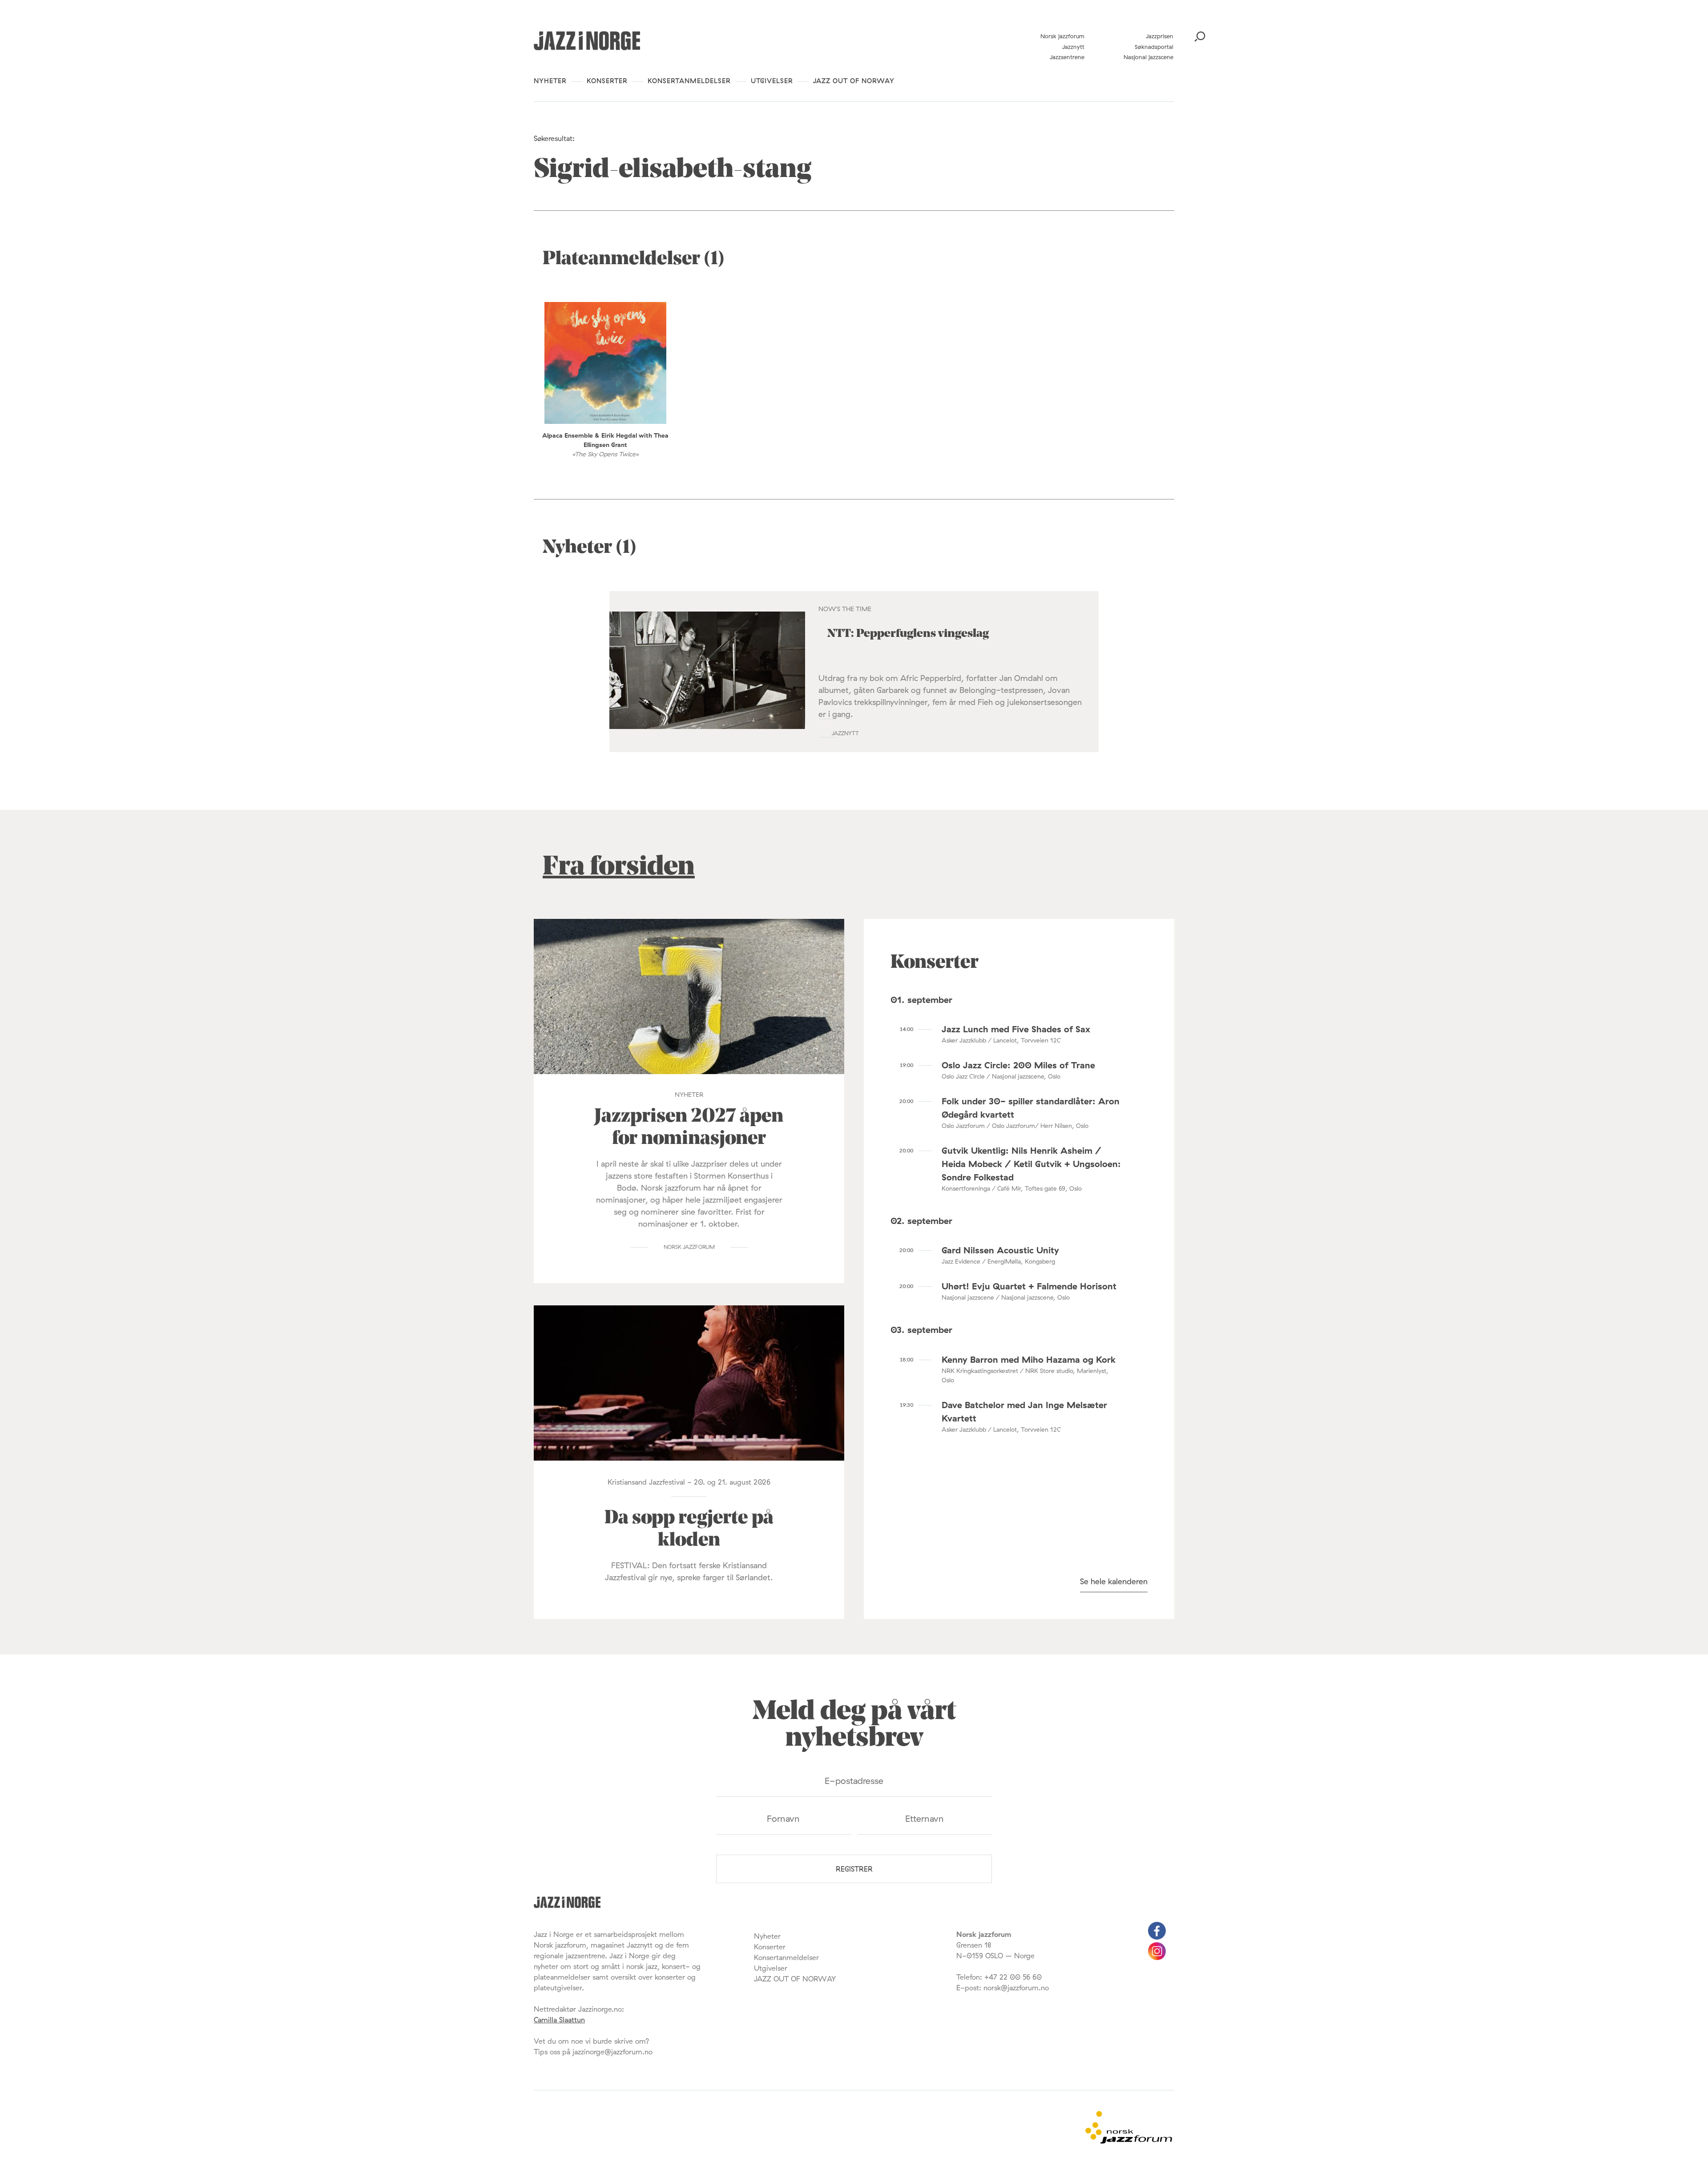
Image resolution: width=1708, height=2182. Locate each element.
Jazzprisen (1160, 36)
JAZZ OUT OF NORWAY (854, 81)
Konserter (607, 81)
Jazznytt (1073, 47)
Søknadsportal (1154, 47)
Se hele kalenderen (1114, 1581)
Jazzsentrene (1067, 57)
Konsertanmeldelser (689, 81)
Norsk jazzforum (1062, 36)
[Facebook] (1157, 1937)
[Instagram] (1157, 1957)
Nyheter (550, 81)
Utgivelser (772, 81)
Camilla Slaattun (559, 2020)
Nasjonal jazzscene (1148, 57)
